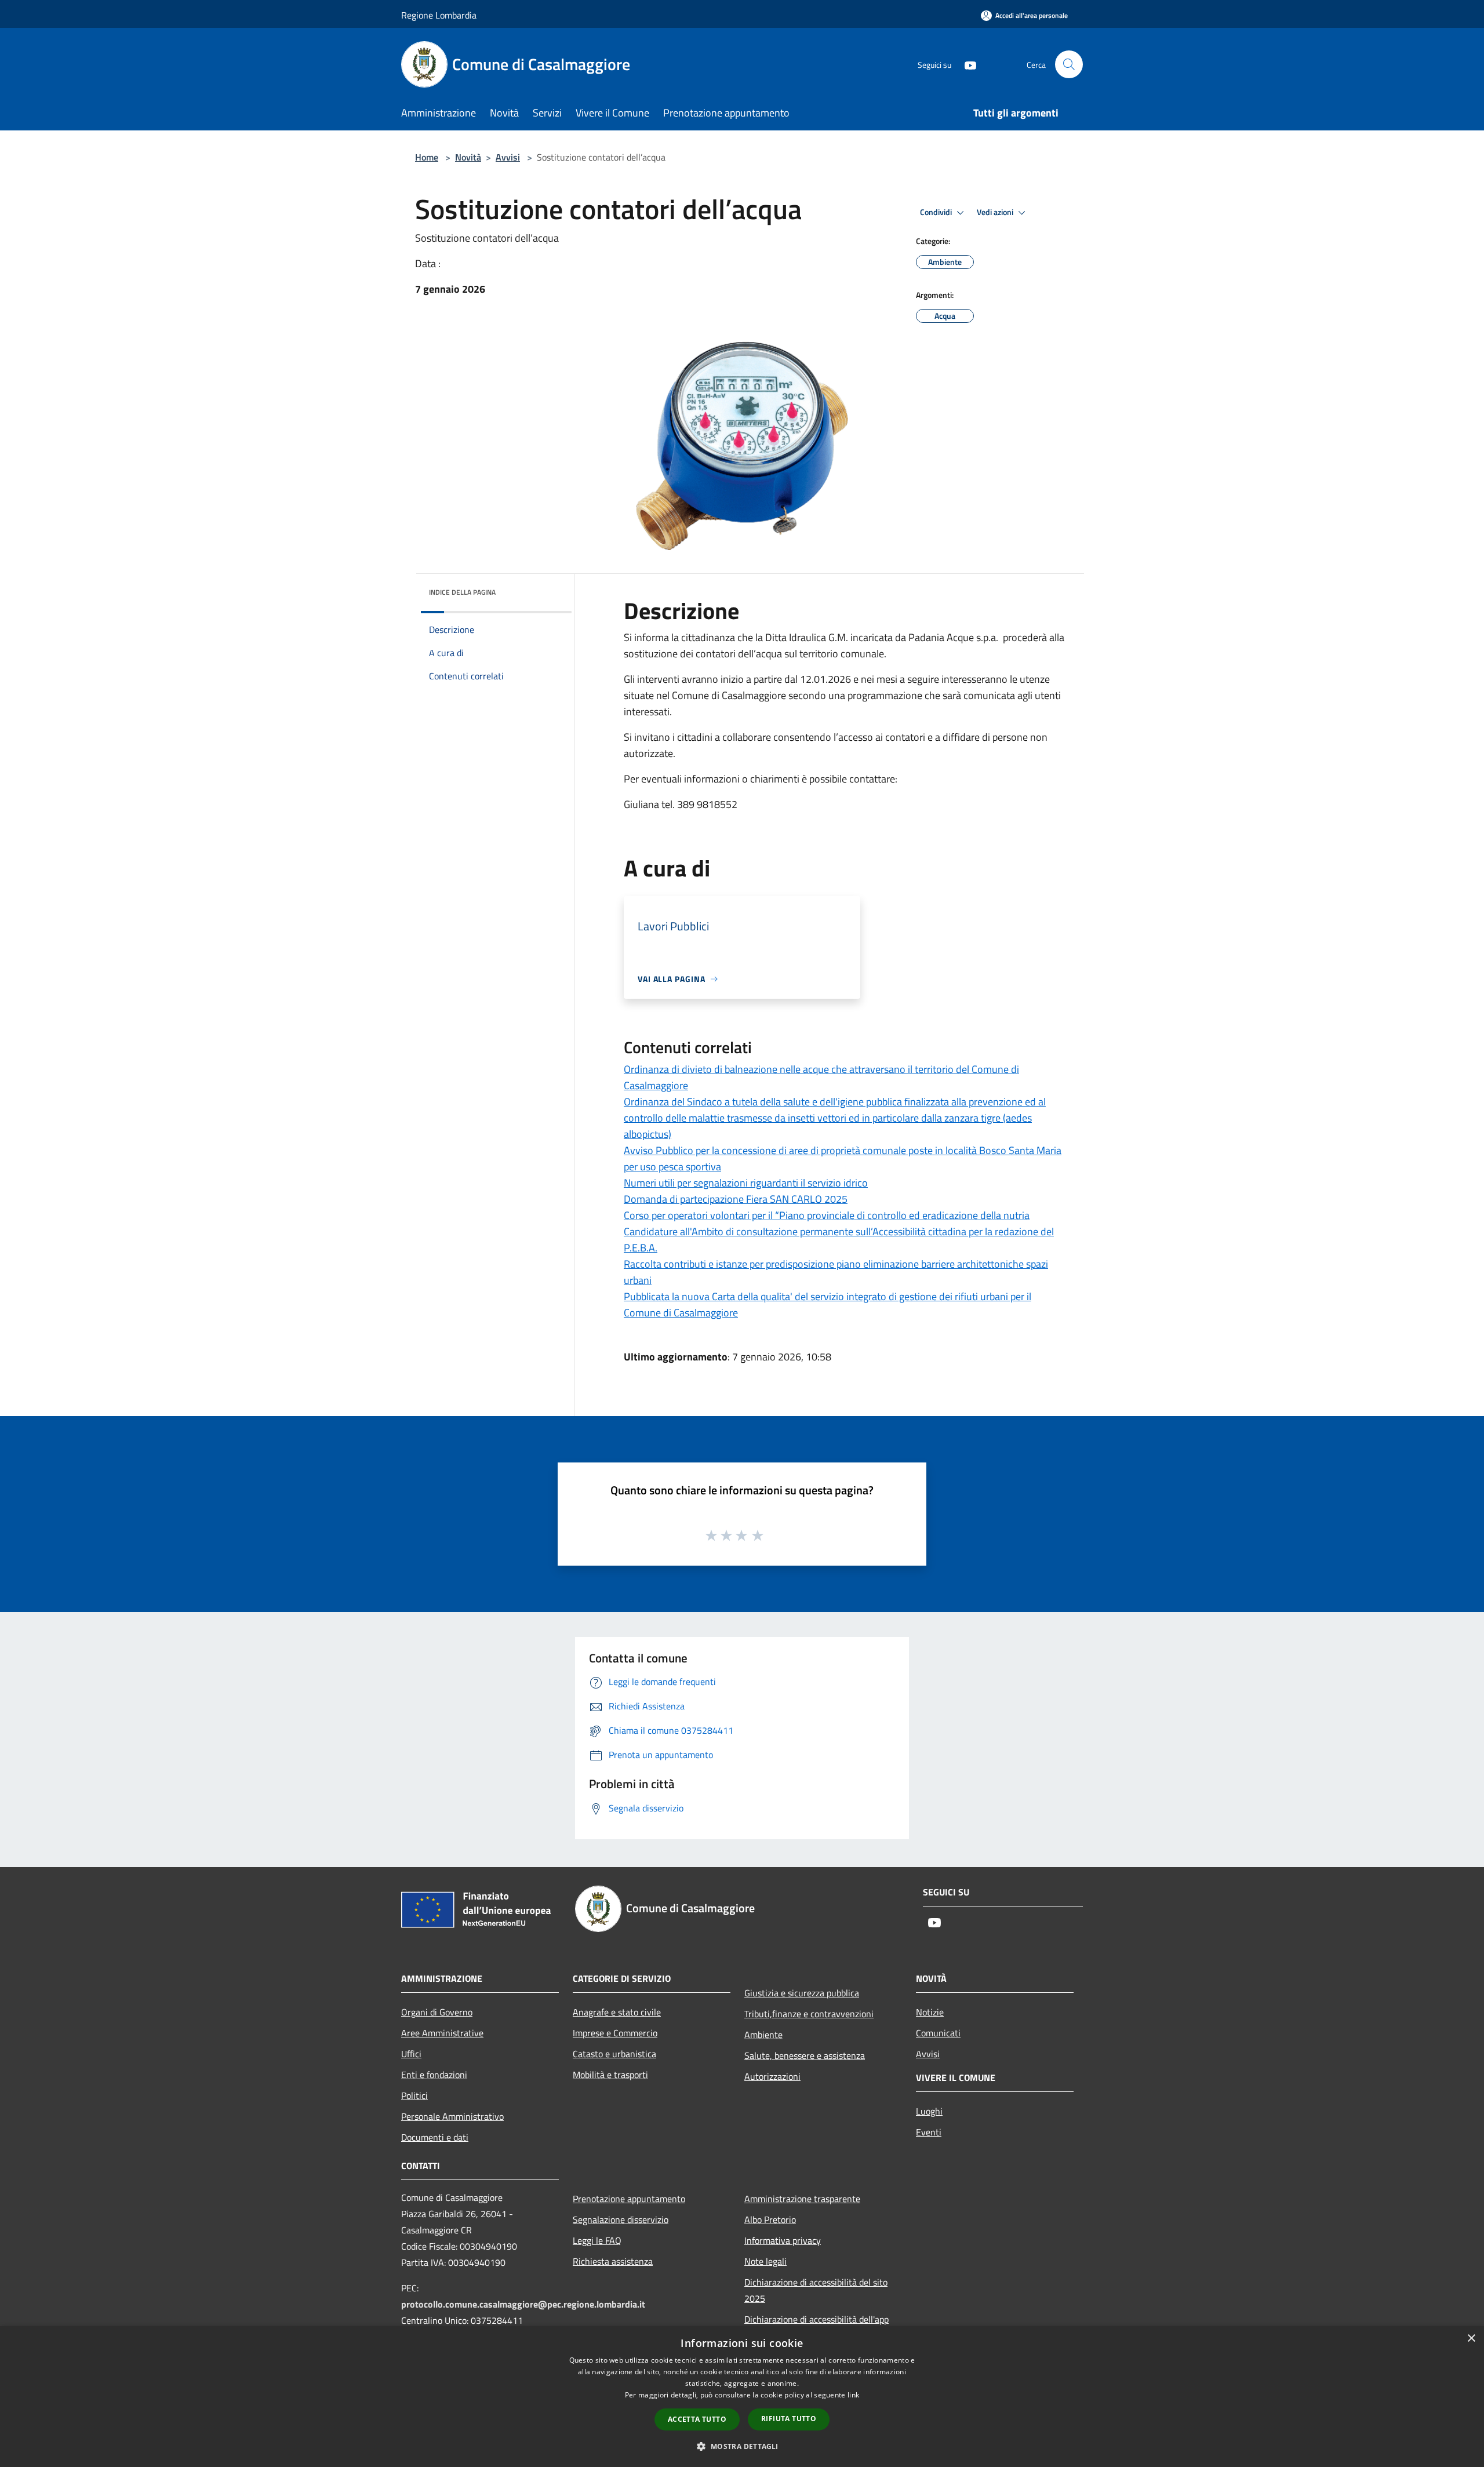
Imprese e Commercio (615, 2033)
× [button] (1471, 2339)
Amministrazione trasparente (802, 2199)
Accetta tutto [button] (697, 2419)
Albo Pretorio (770, 2219)
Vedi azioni (996, 212)
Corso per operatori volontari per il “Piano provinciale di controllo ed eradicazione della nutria (827, 1215)
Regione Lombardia (439, 15)
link (853, 2395)
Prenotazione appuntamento (629, 2199)
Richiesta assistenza (613, 2261)
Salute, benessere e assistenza (805, 2055)
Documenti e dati (435, 2137)
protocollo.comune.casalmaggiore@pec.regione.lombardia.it (523, 2304)
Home (427, 157)
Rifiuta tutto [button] (789, 2419)
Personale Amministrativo (452, 2116)
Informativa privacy (783, 2240)
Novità (468, 157)
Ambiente (763, 2035)
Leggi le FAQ (597, 2240)
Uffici (411, 2054)
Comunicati (938, 2033)
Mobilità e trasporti (610, 2075)
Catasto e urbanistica (614, 2054)
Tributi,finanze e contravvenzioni (809, 2014)
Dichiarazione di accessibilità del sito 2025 (816, 2290)
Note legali (765, 2261)
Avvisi (508, 157)
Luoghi (929, 2111)
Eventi (929, 2132)
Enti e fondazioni (434, 2075)
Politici (414, 2095)
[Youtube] (966, 64)
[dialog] (742, 2397)
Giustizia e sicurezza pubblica (802, 1993)
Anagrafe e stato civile (617, 2012)
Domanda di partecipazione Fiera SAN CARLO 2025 (736, 1199)
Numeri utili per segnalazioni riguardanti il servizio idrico (746, 1183)
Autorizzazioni (772, 2076)
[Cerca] (1069, 64)
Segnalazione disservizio (621, 2219)
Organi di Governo (437, 2012)
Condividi (937, 212)
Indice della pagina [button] (462, 592)
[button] (742, 2446)
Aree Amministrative (442, 2033)
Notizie (930, 2012)
